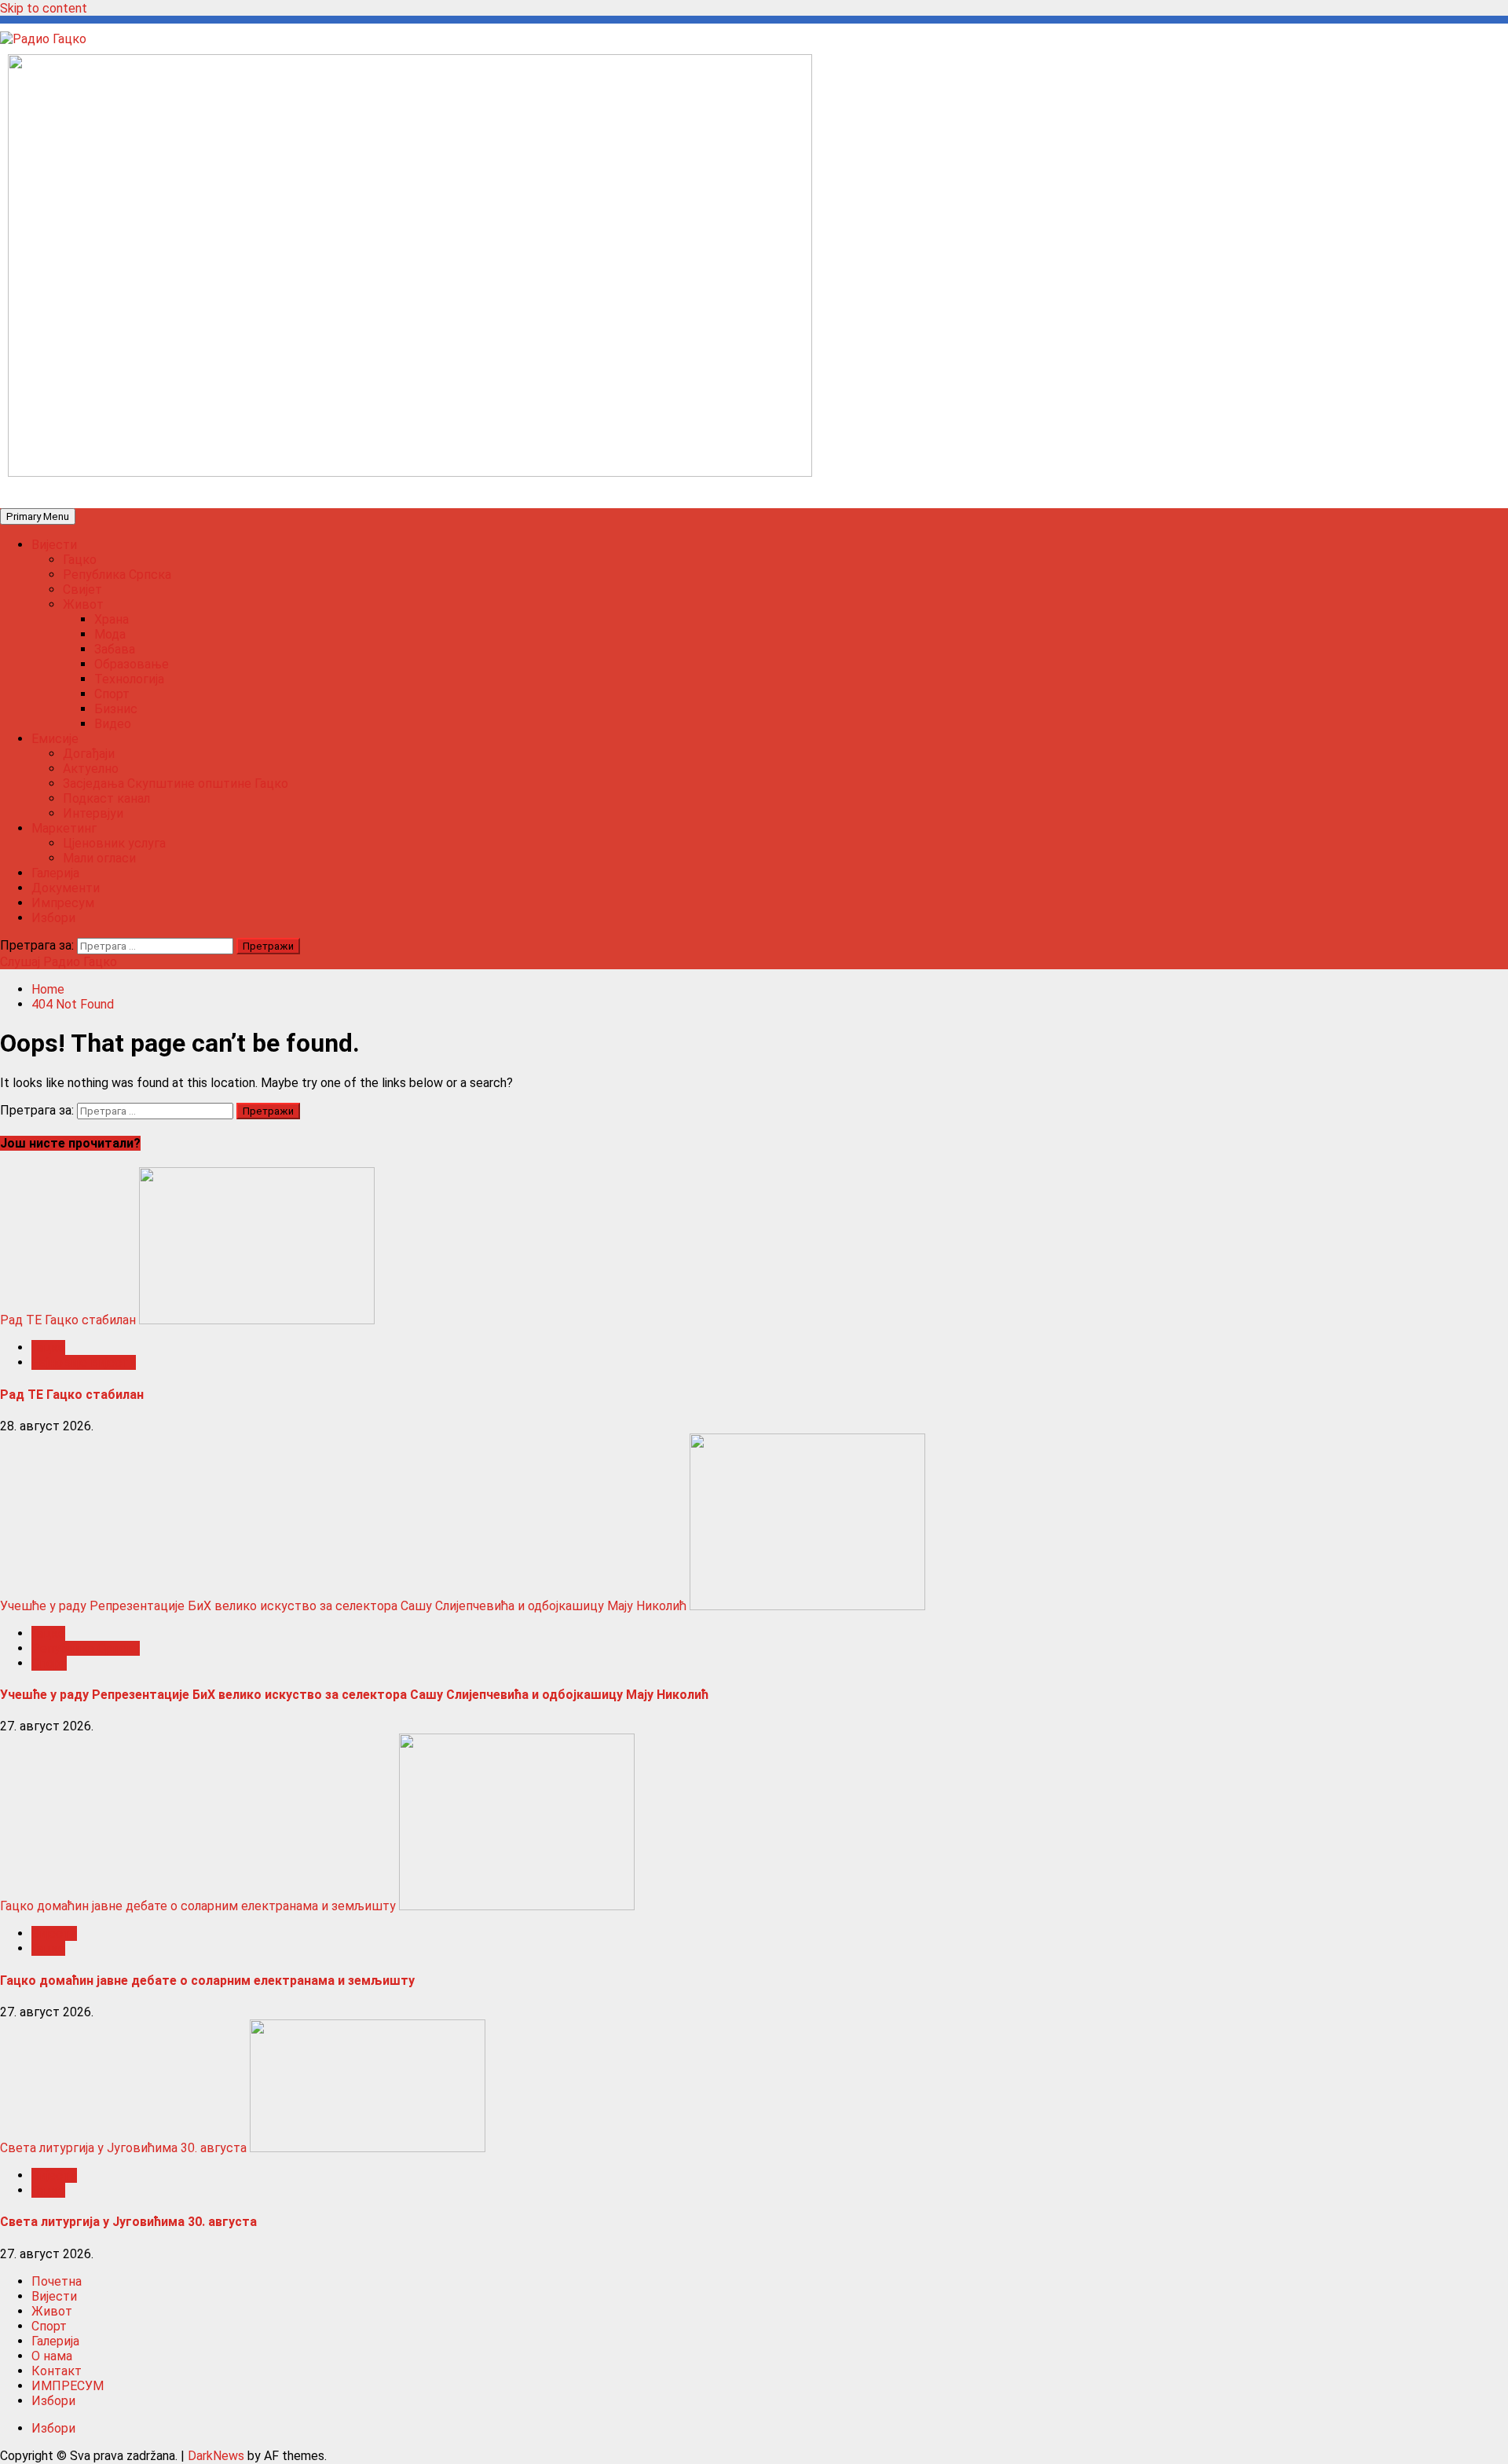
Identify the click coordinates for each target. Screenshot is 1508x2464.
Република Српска (117, 575)
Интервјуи (93, 813)
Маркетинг (64, 828)
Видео (113, 724)
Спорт (112, 694)
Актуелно (91, 769)
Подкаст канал (106, 798)
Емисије (55, 739)
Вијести (54, 545)
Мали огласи (99, 858)
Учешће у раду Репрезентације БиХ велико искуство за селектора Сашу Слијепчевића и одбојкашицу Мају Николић (343, 1606)
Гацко (80, 560)
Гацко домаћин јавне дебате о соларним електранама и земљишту (198, 1906)
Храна (112, 619)
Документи (66, 888)
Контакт (57, 2371)
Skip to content (44, 8)
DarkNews (216, 2456)
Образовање (132, 664)
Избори (53, 918)
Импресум (63, 903)
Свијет (82, 589)
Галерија (55, 873)
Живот (83, 604)
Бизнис (116, 709)
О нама (52, 2356)
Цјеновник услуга (114, 843)
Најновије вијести (84, 1362)
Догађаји (89, 754)
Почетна (57, 2281)
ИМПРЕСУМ (68, 2386)
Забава (115, 649)
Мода (110, 634)
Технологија (129, 679)
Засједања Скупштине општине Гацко (176, 784)
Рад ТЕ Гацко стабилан (68, 1320)
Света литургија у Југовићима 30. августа (123, 2148)
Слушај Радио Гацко (59, 962)
